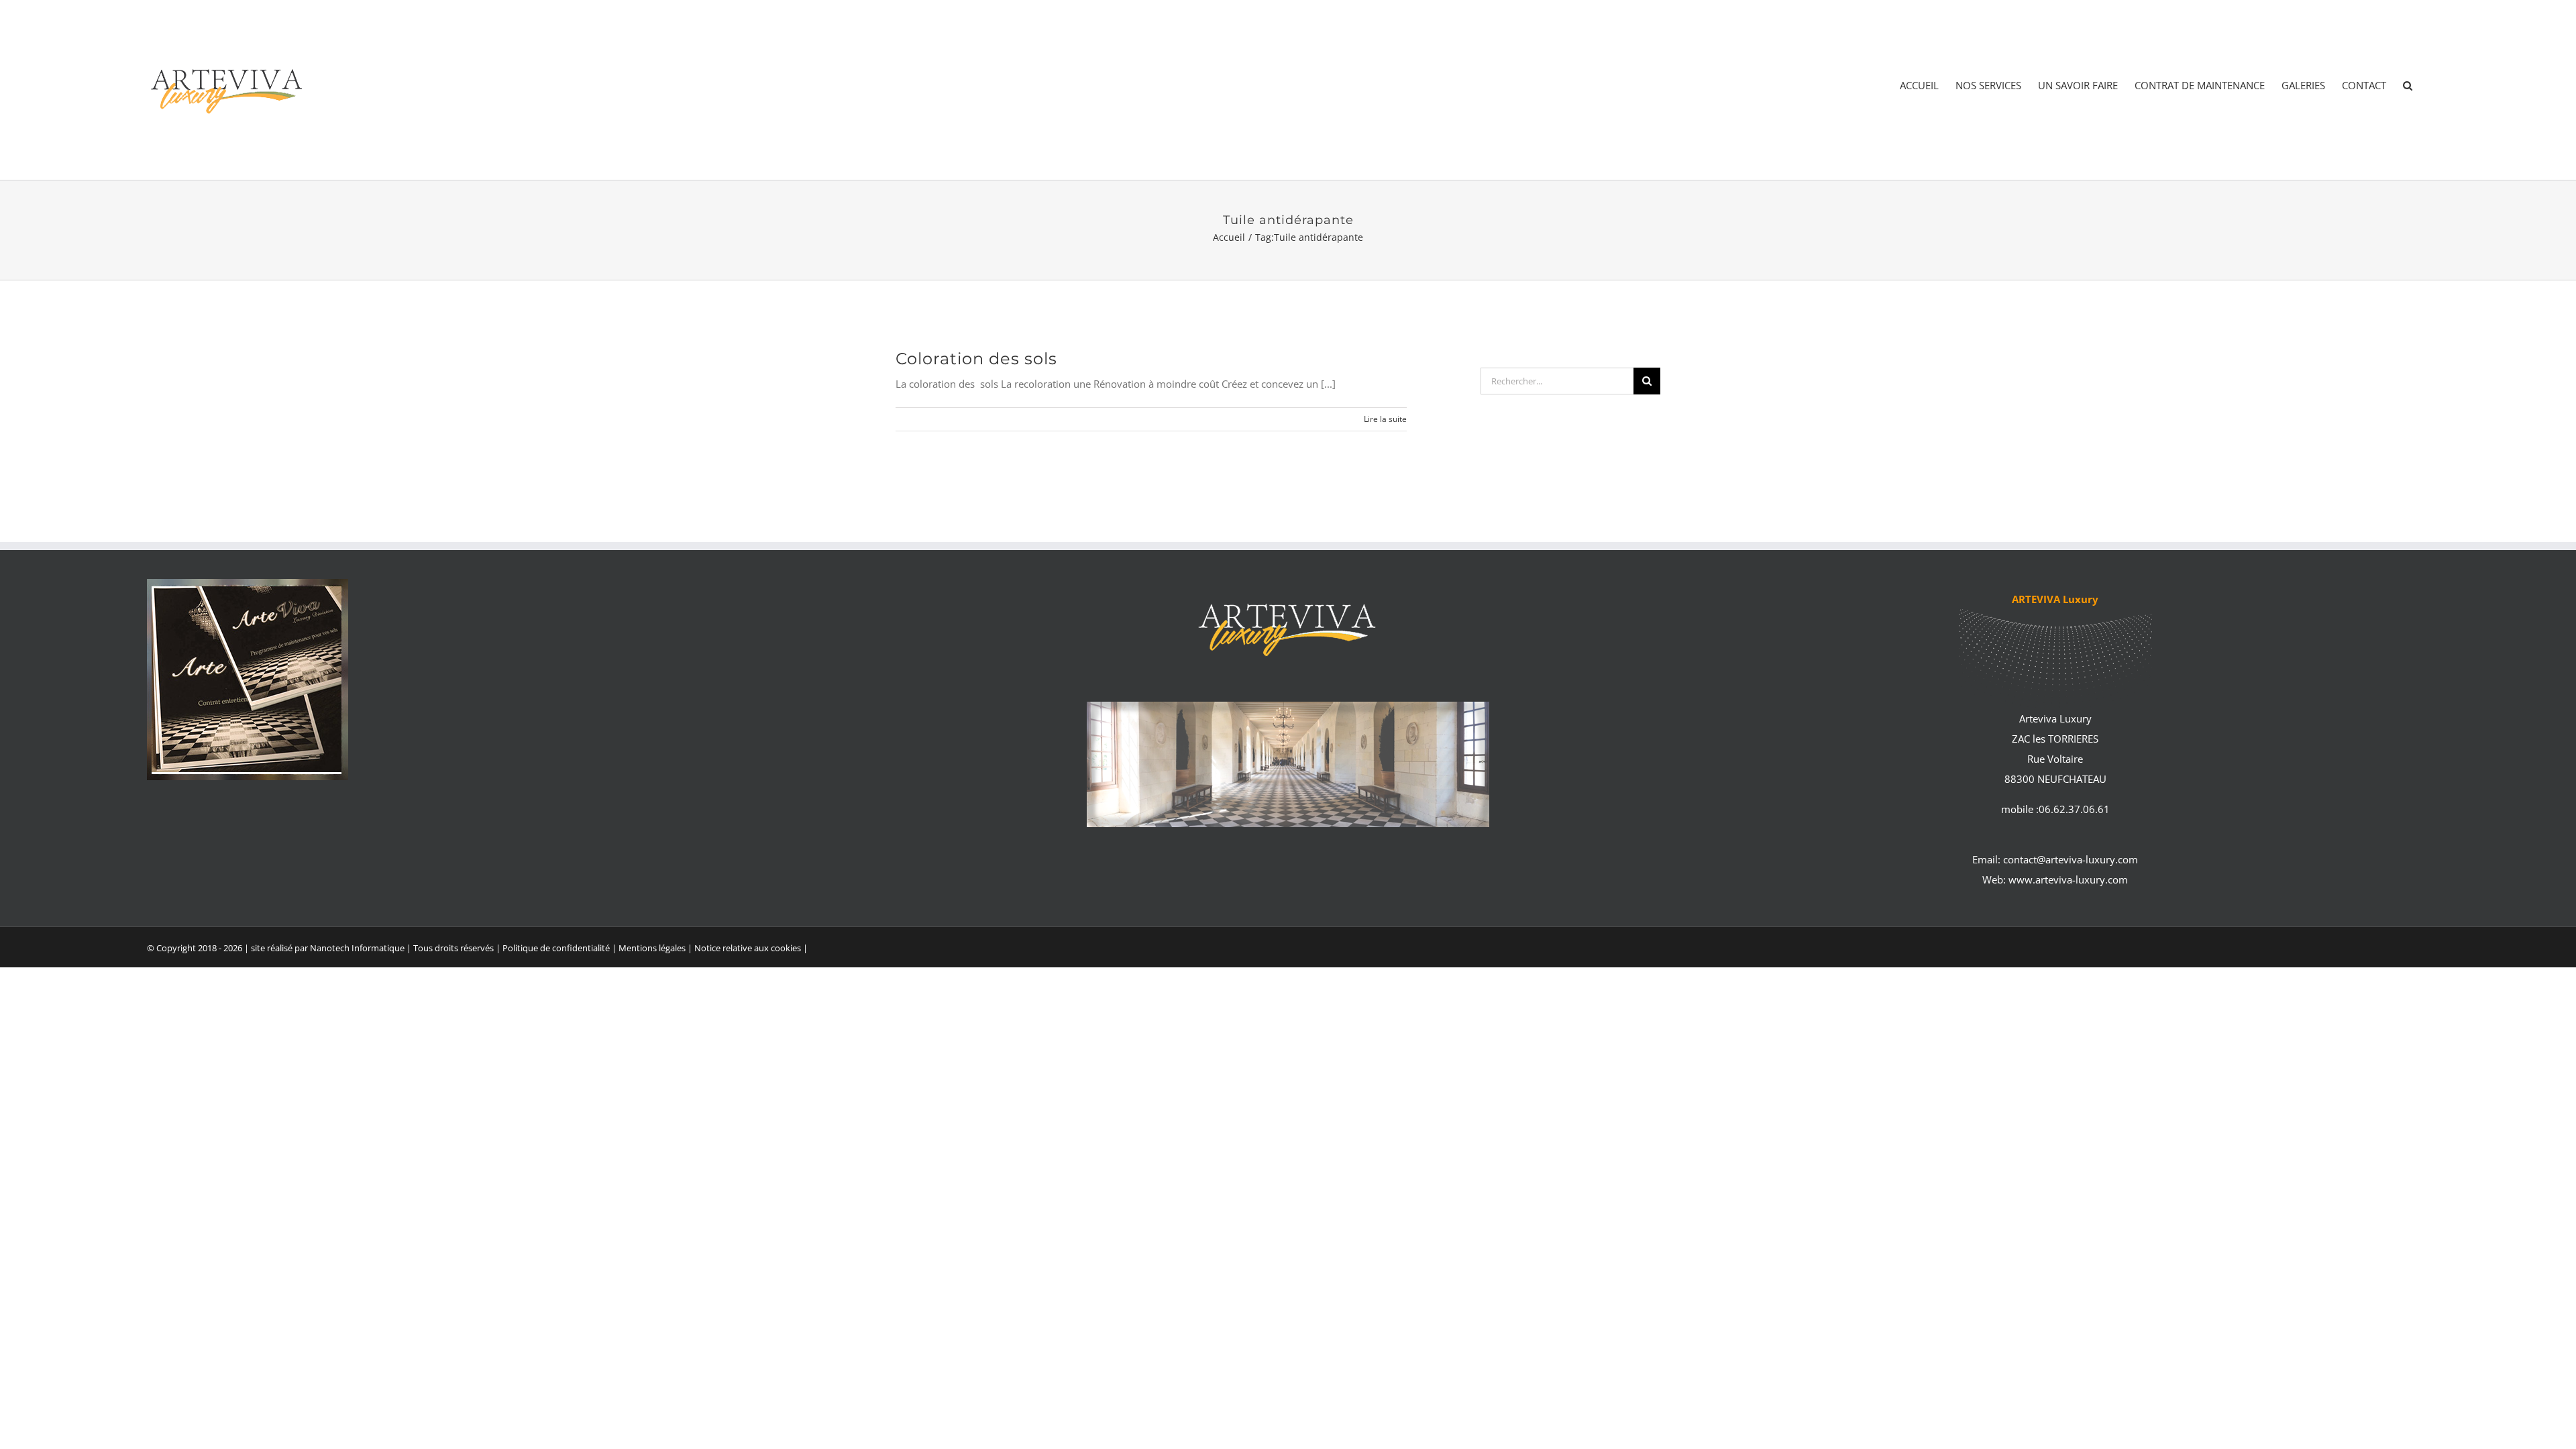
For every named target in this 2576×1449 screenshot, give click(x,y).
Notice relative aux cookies (748, 948)
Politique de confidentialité (556, 948)
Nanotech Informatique (357, 948)
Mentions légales (653, 948)
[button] (2408, 86)
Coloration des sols (976, 359)
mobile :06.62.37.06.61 (2055, 809)
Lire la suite (1385, 419)
